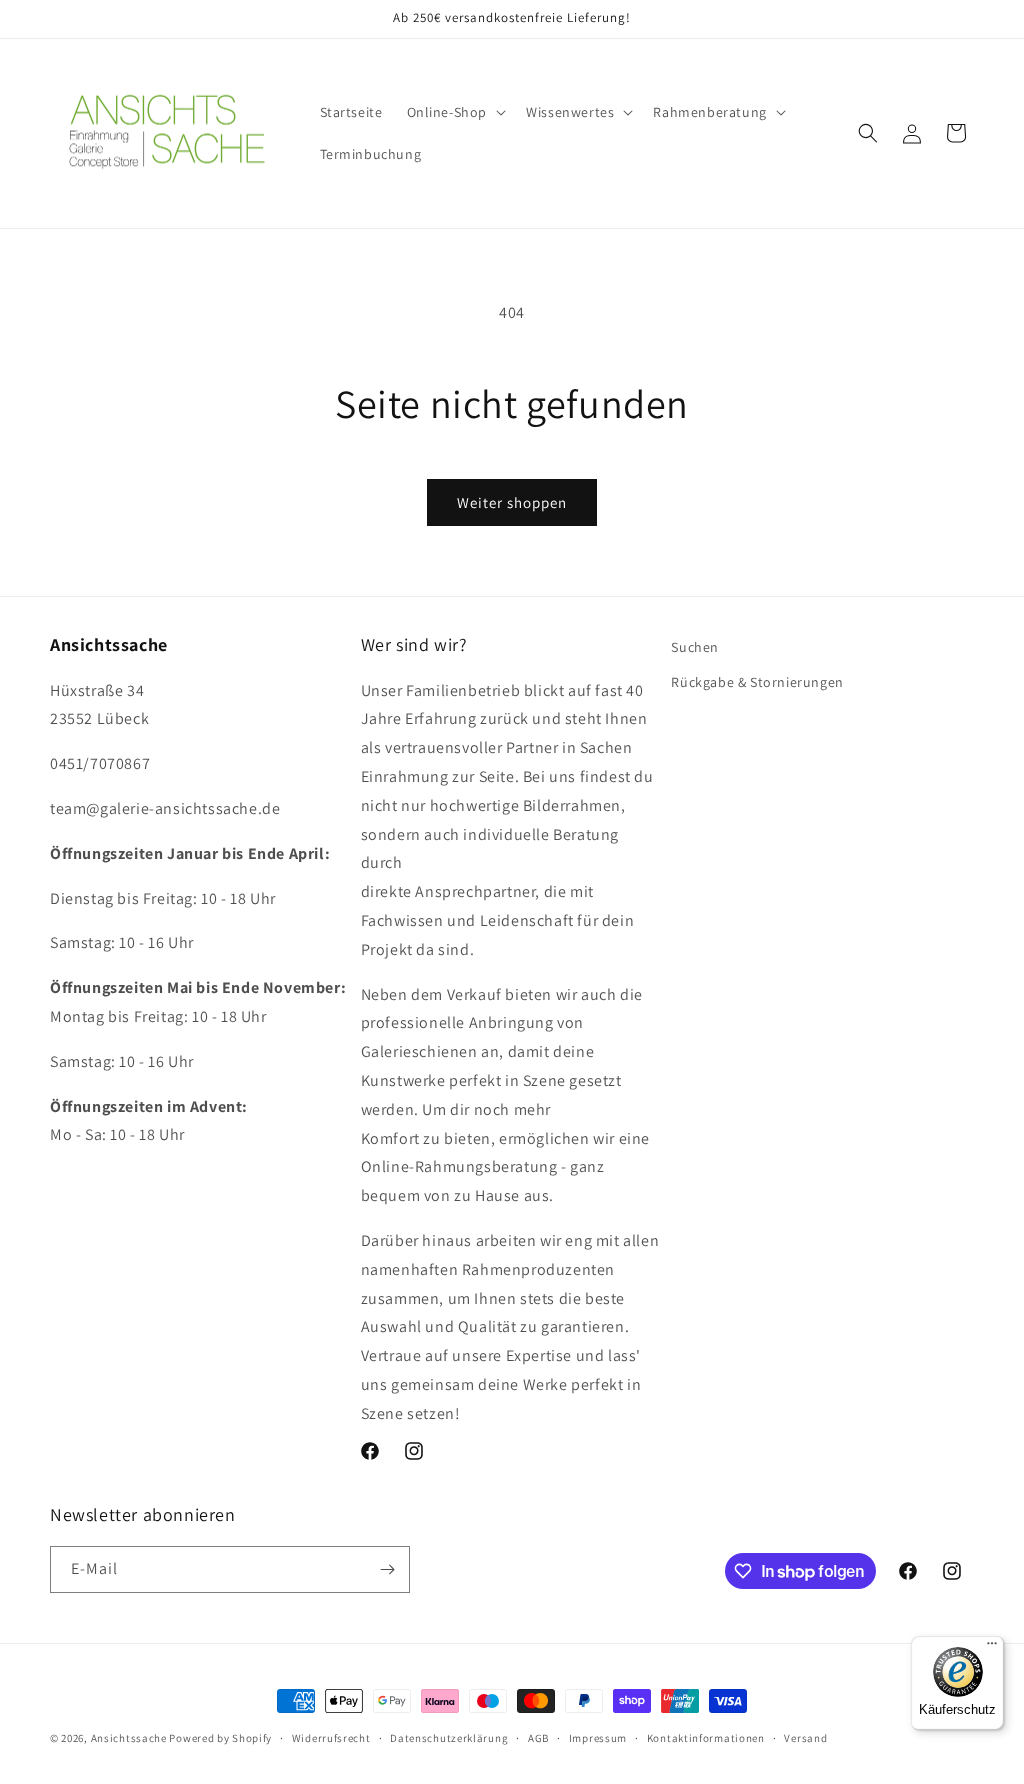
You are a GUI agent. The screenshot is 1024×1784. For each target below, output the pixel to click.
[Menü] (992, 1648)
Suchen (695, 647)
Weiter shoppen (512, 502)
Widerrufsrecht (331, 1738)
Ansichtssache (129, 1738)
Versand (805, 1738)
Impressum (598, 1738)
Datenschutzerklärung (449, 1738)
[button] (455, 112)
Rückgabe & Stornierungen (757, 682)
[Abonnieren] (387, 1569)
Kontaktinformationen (706, 1738)
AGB (538, 1738)
